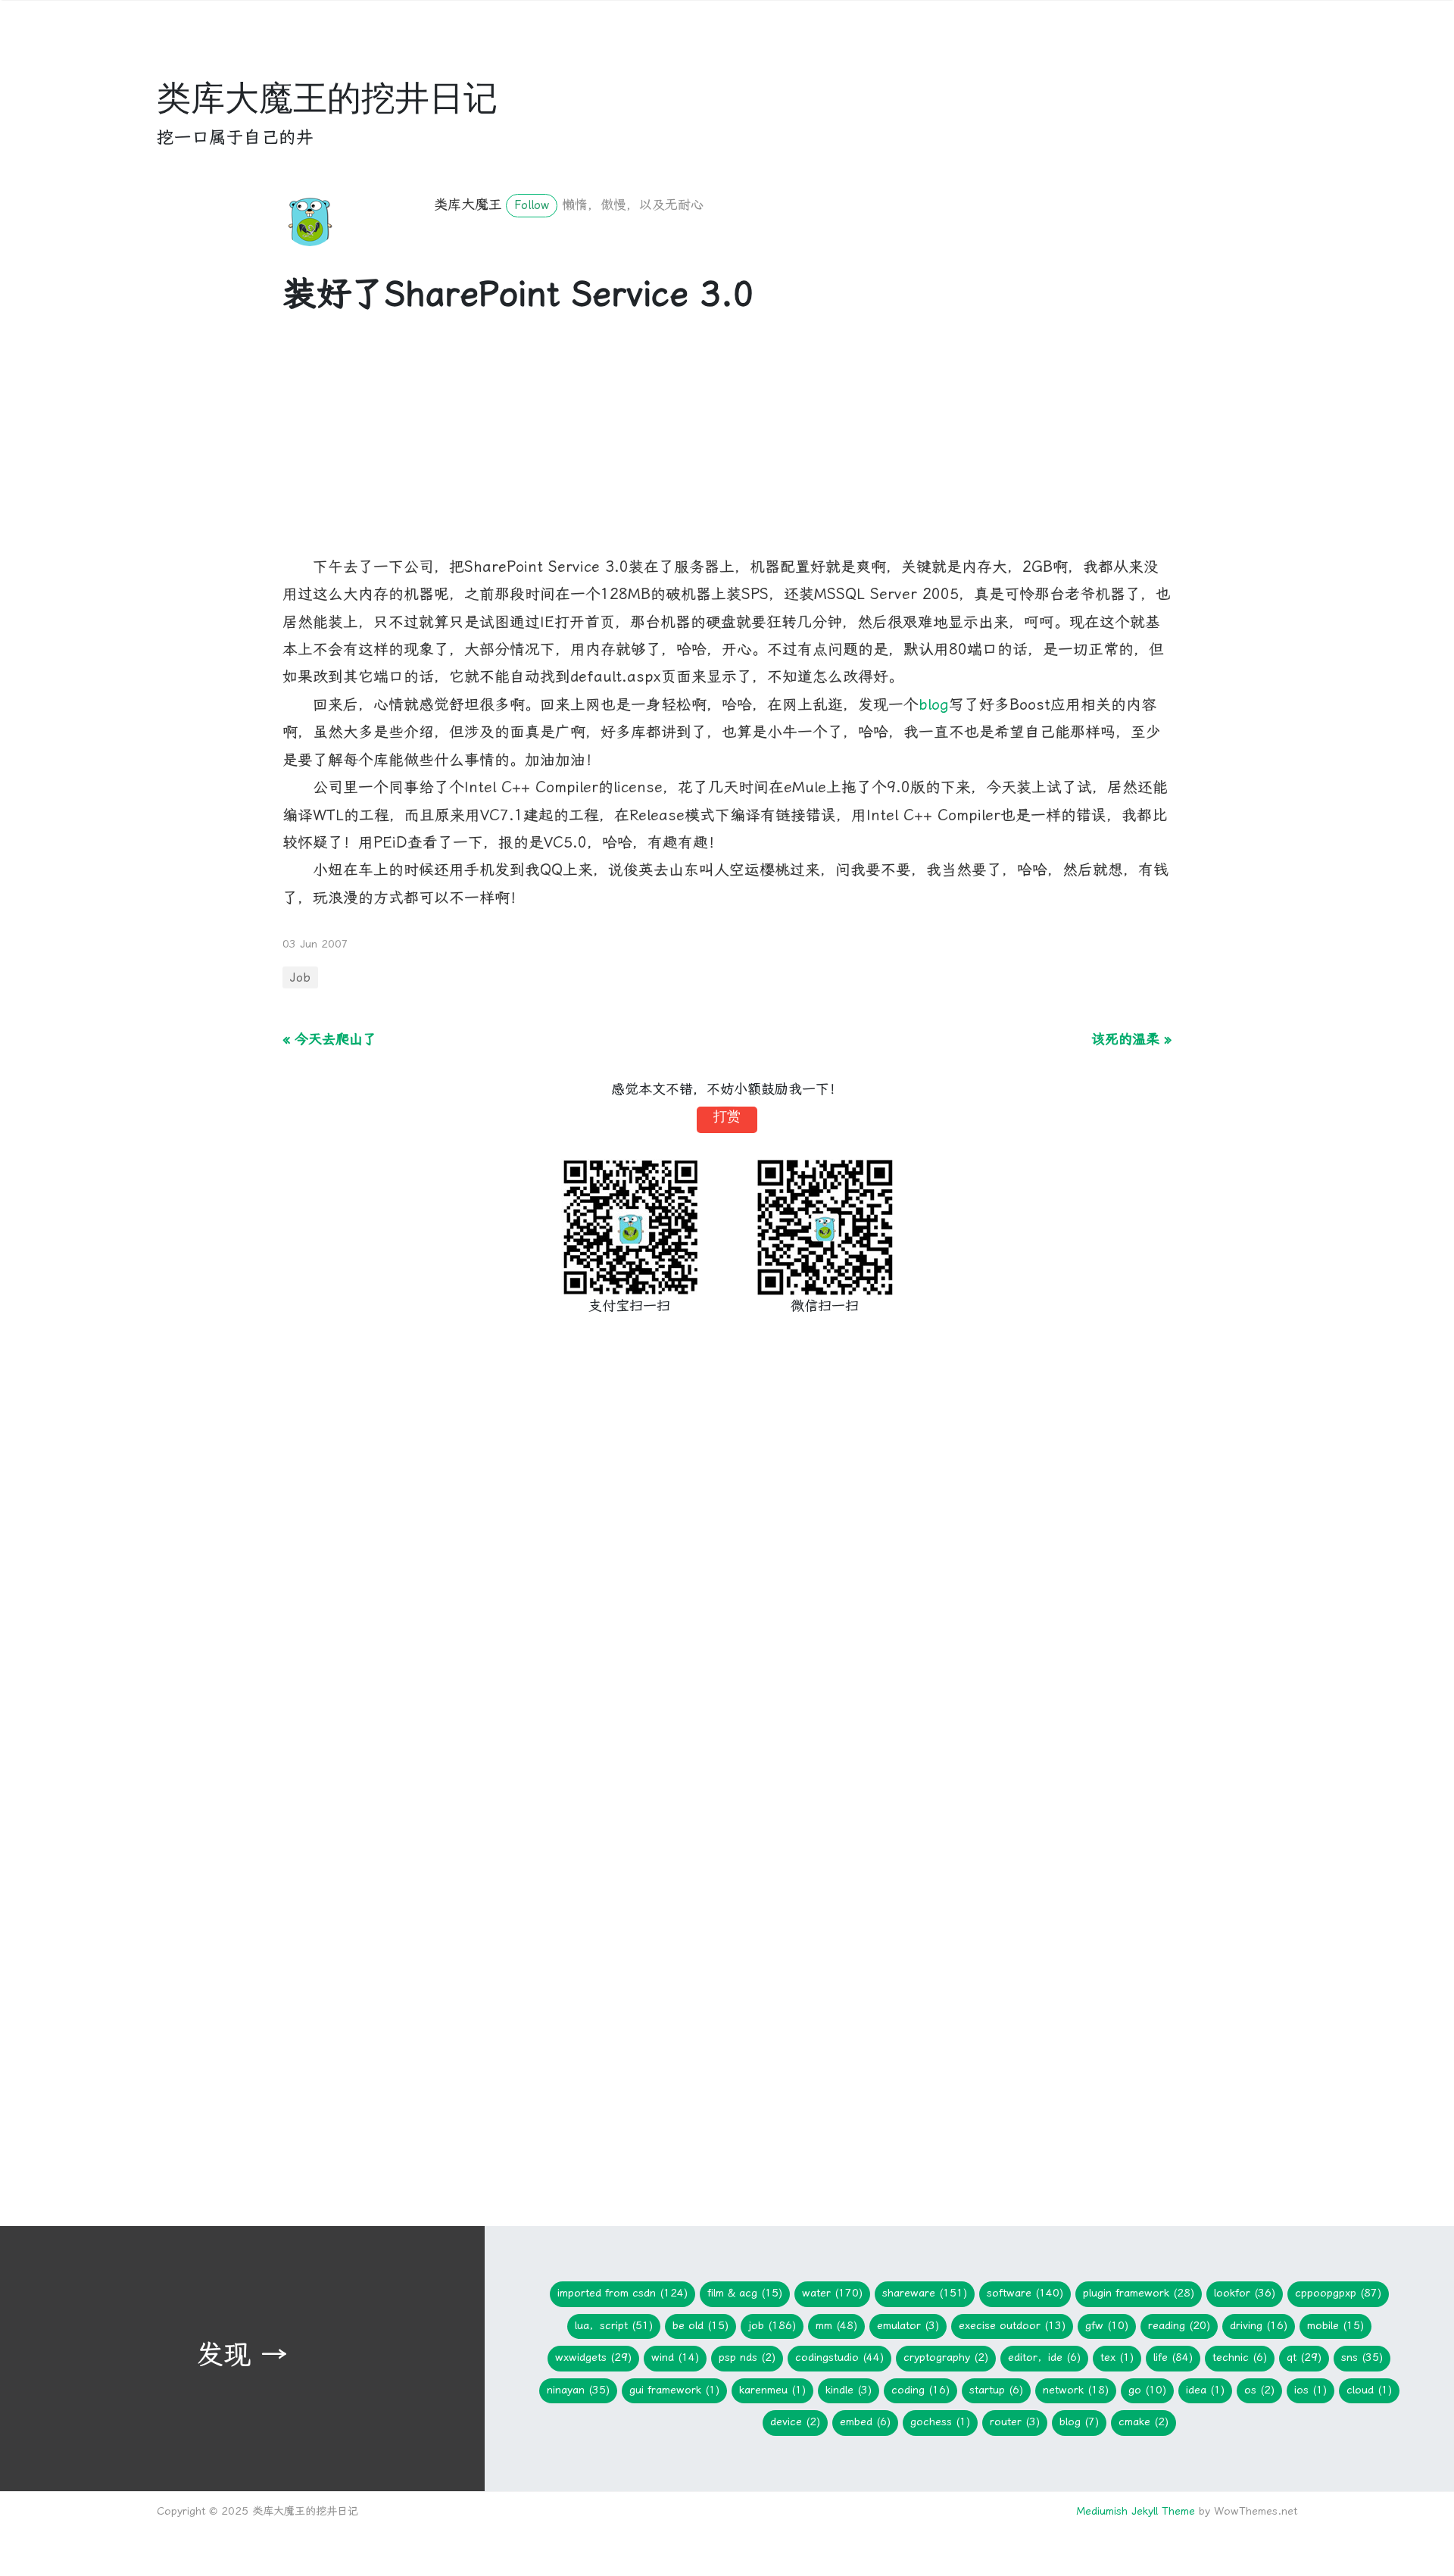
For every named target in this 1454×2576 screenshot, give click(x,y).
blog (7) (1079, 2422)
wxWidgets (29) (593, 2357)
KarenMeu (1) (772, 2390)
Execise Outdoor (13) (1012, 2326)
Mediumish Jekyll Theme (1136, 2511)
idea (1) (1205, 2390)
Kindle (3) (849, 2390)
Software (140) (1025, 2293)
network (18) (1076, 2390)
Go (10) (1147, 2390)
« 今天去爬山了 (329, 1039)
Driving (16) (1259, 2326)
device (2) (795, 2422)
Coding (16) (920, 2390)
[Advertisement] (727, 448)
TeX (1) (1117, 2357)
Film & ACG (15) (745, 2293)
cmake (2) (1144, 2422)
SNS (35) (1362, 2357)
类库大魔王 (468, 204)
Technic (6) (1240, 2357)
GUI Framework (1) (674, 2390)
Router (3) (1015, 2422)
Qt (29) (1304, 2357)
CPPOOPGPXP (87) (1338, 2293)
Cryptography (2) (946, 2357)
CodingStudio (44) (839, 2357)
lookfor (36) (1245, 2293)
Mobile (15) (1335, 2326)
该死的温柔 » (1131, 1039)
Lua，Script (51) (614, 2326)
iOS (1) (1310, 2390)
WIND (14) (675, 2357)
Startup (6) (996, 2390)
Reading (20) (1179, 2326)
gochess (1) (940, 2422)
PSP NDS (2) (747, 2357)
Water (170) (832, 2293)
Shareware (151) (925, 2293)
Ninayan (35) (578, 2390)
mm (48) (836, 2326)
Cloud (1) (1369, 2390)
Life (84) (1173, 2357)
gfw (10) (1107, 2326)
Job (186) (772, 2326)
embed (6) (865, 2422)
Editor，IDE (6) (1044, 2357)
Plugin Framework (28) (1139, 2293)
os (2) (1259, 2390)
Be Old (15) (700, 2326)
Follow (532, 205)
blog (934, 705)
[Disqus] (727, 1582)
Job (300, 977)
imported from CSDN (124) (622, 2293)
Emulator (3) (908, 2326)
